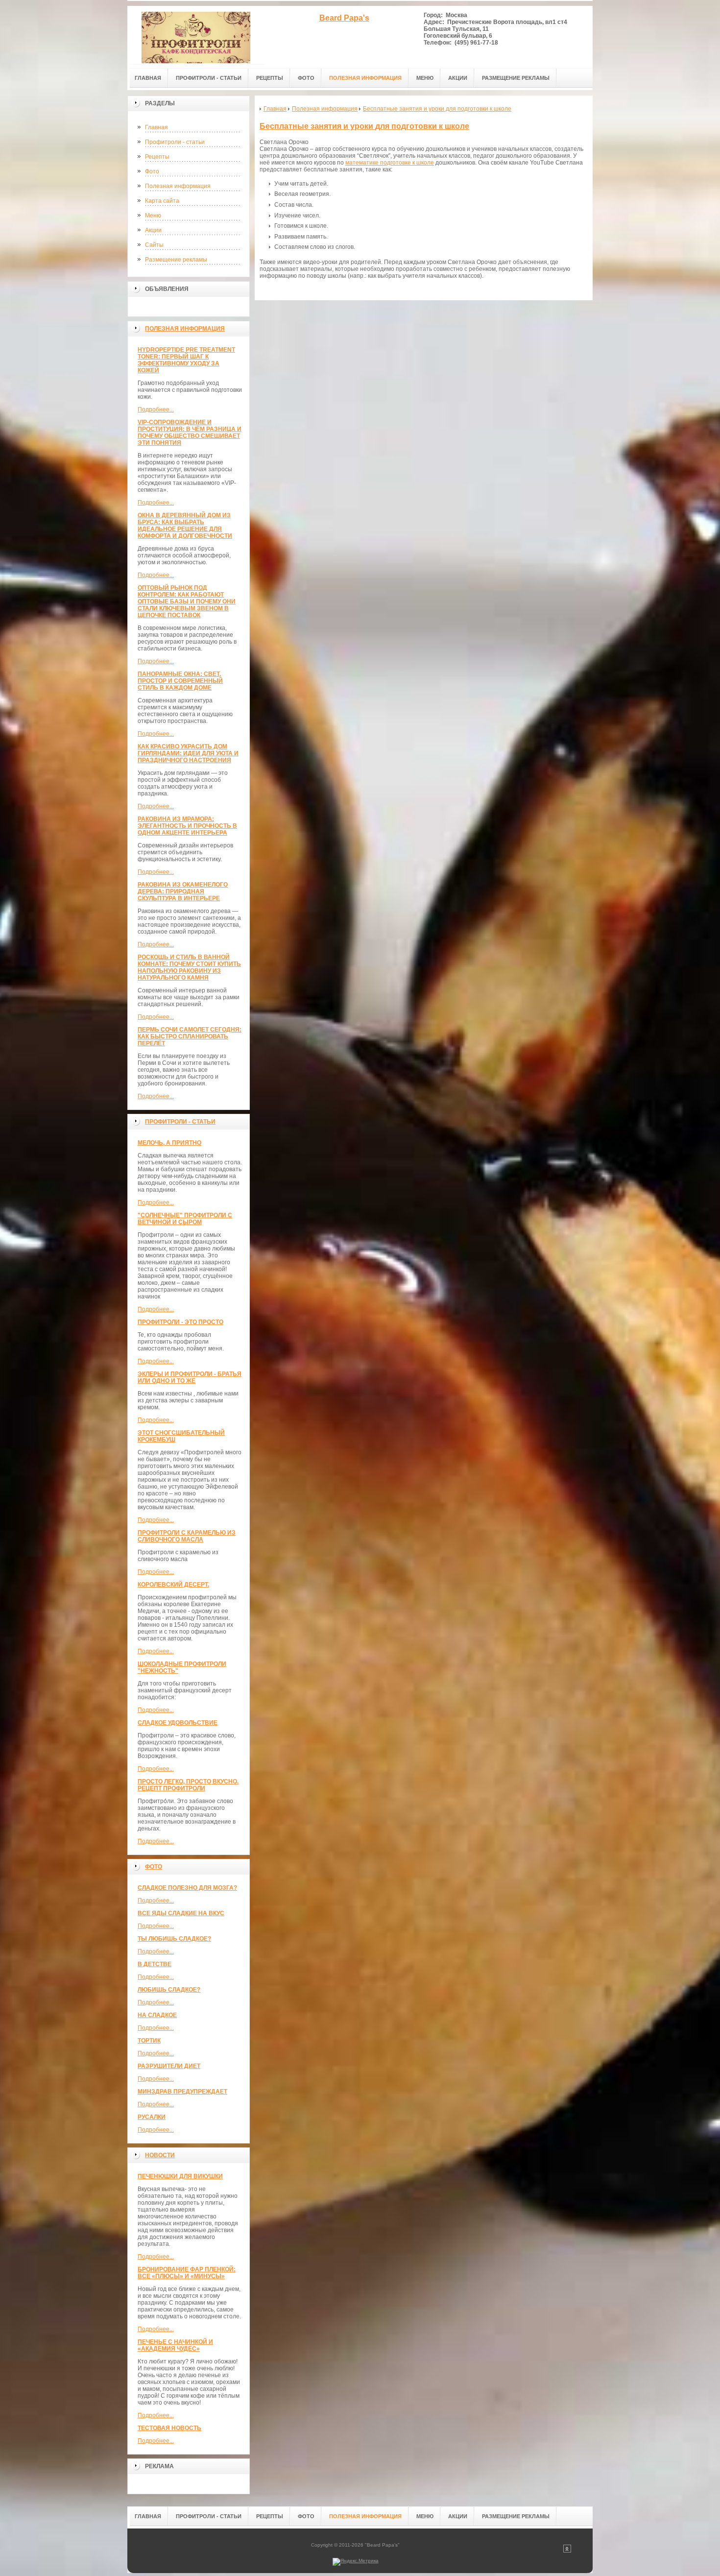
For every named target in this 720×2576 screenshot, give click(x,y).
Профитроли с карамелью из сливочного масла (187, 1536)
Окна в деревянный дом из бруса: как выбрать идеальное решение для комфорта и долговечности (185, 526)
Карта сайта (162, 201)
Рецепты (157, 157)
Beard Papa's (344, 18)
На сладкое (157, 2015)
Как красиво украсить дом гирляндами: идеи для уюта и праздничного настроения (188, 753)
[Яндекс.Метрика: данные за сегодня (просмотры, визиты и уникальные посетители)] (356, 2562)
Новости (160, 2155)
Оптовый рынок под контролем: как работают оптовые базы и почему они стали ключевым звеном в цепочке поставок (187, 602)
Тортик (149, 2041)
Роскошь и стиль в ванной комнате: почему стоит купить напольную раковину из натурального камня (189, 967)
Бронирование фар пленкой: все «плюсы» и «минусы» (187, 2273)
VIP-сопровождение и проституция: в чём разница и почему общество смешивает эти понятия (190, 433)
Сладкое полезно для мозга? (187, 1888)
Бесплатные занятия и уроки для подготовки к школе (364, 126)
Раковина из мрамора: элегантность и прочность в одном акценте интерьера (187, 826)
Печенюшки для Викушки (180, 2176)
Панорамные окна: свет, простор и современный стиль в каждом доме (180, 681)
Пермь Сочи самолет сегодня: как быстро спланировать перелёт (190, 1036)
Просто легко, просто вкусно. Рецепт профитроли (188, 1785)
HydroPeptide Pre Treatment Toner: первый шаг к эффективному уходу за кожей (186, 360)
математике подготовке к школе (390, 163)
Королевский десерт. (173, 1585)
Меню (153, 216)
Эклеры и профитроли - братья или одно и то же (190, 1377)
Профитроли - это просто (180, 1322)
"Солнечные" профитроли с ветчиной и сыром (185, 1219)
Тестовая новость (169, 2428)
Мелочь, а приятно (169, 1143)
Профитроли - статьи (175, 142)
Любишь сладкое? (169, 1990)
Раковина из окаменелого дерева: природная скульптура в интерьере (183, 891)
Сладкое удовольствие (178, 1723)
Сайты (154, 245)
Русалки (152, 2117)
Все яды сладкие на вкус (181, 1913)
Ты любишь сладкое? (174, 1939)
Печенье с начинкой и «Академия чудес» (175, 2345)
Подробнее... (156, 409)
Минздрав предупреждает (182, 2092)
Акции (153, 230)
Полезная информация (178, 186)
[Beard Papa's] (196, 35)
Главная (156, 127)
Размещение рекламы (176, 260)
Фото (152, 171)
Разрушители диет (169, 2066)
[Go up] (567, 2551)
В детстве (155, 1964)
